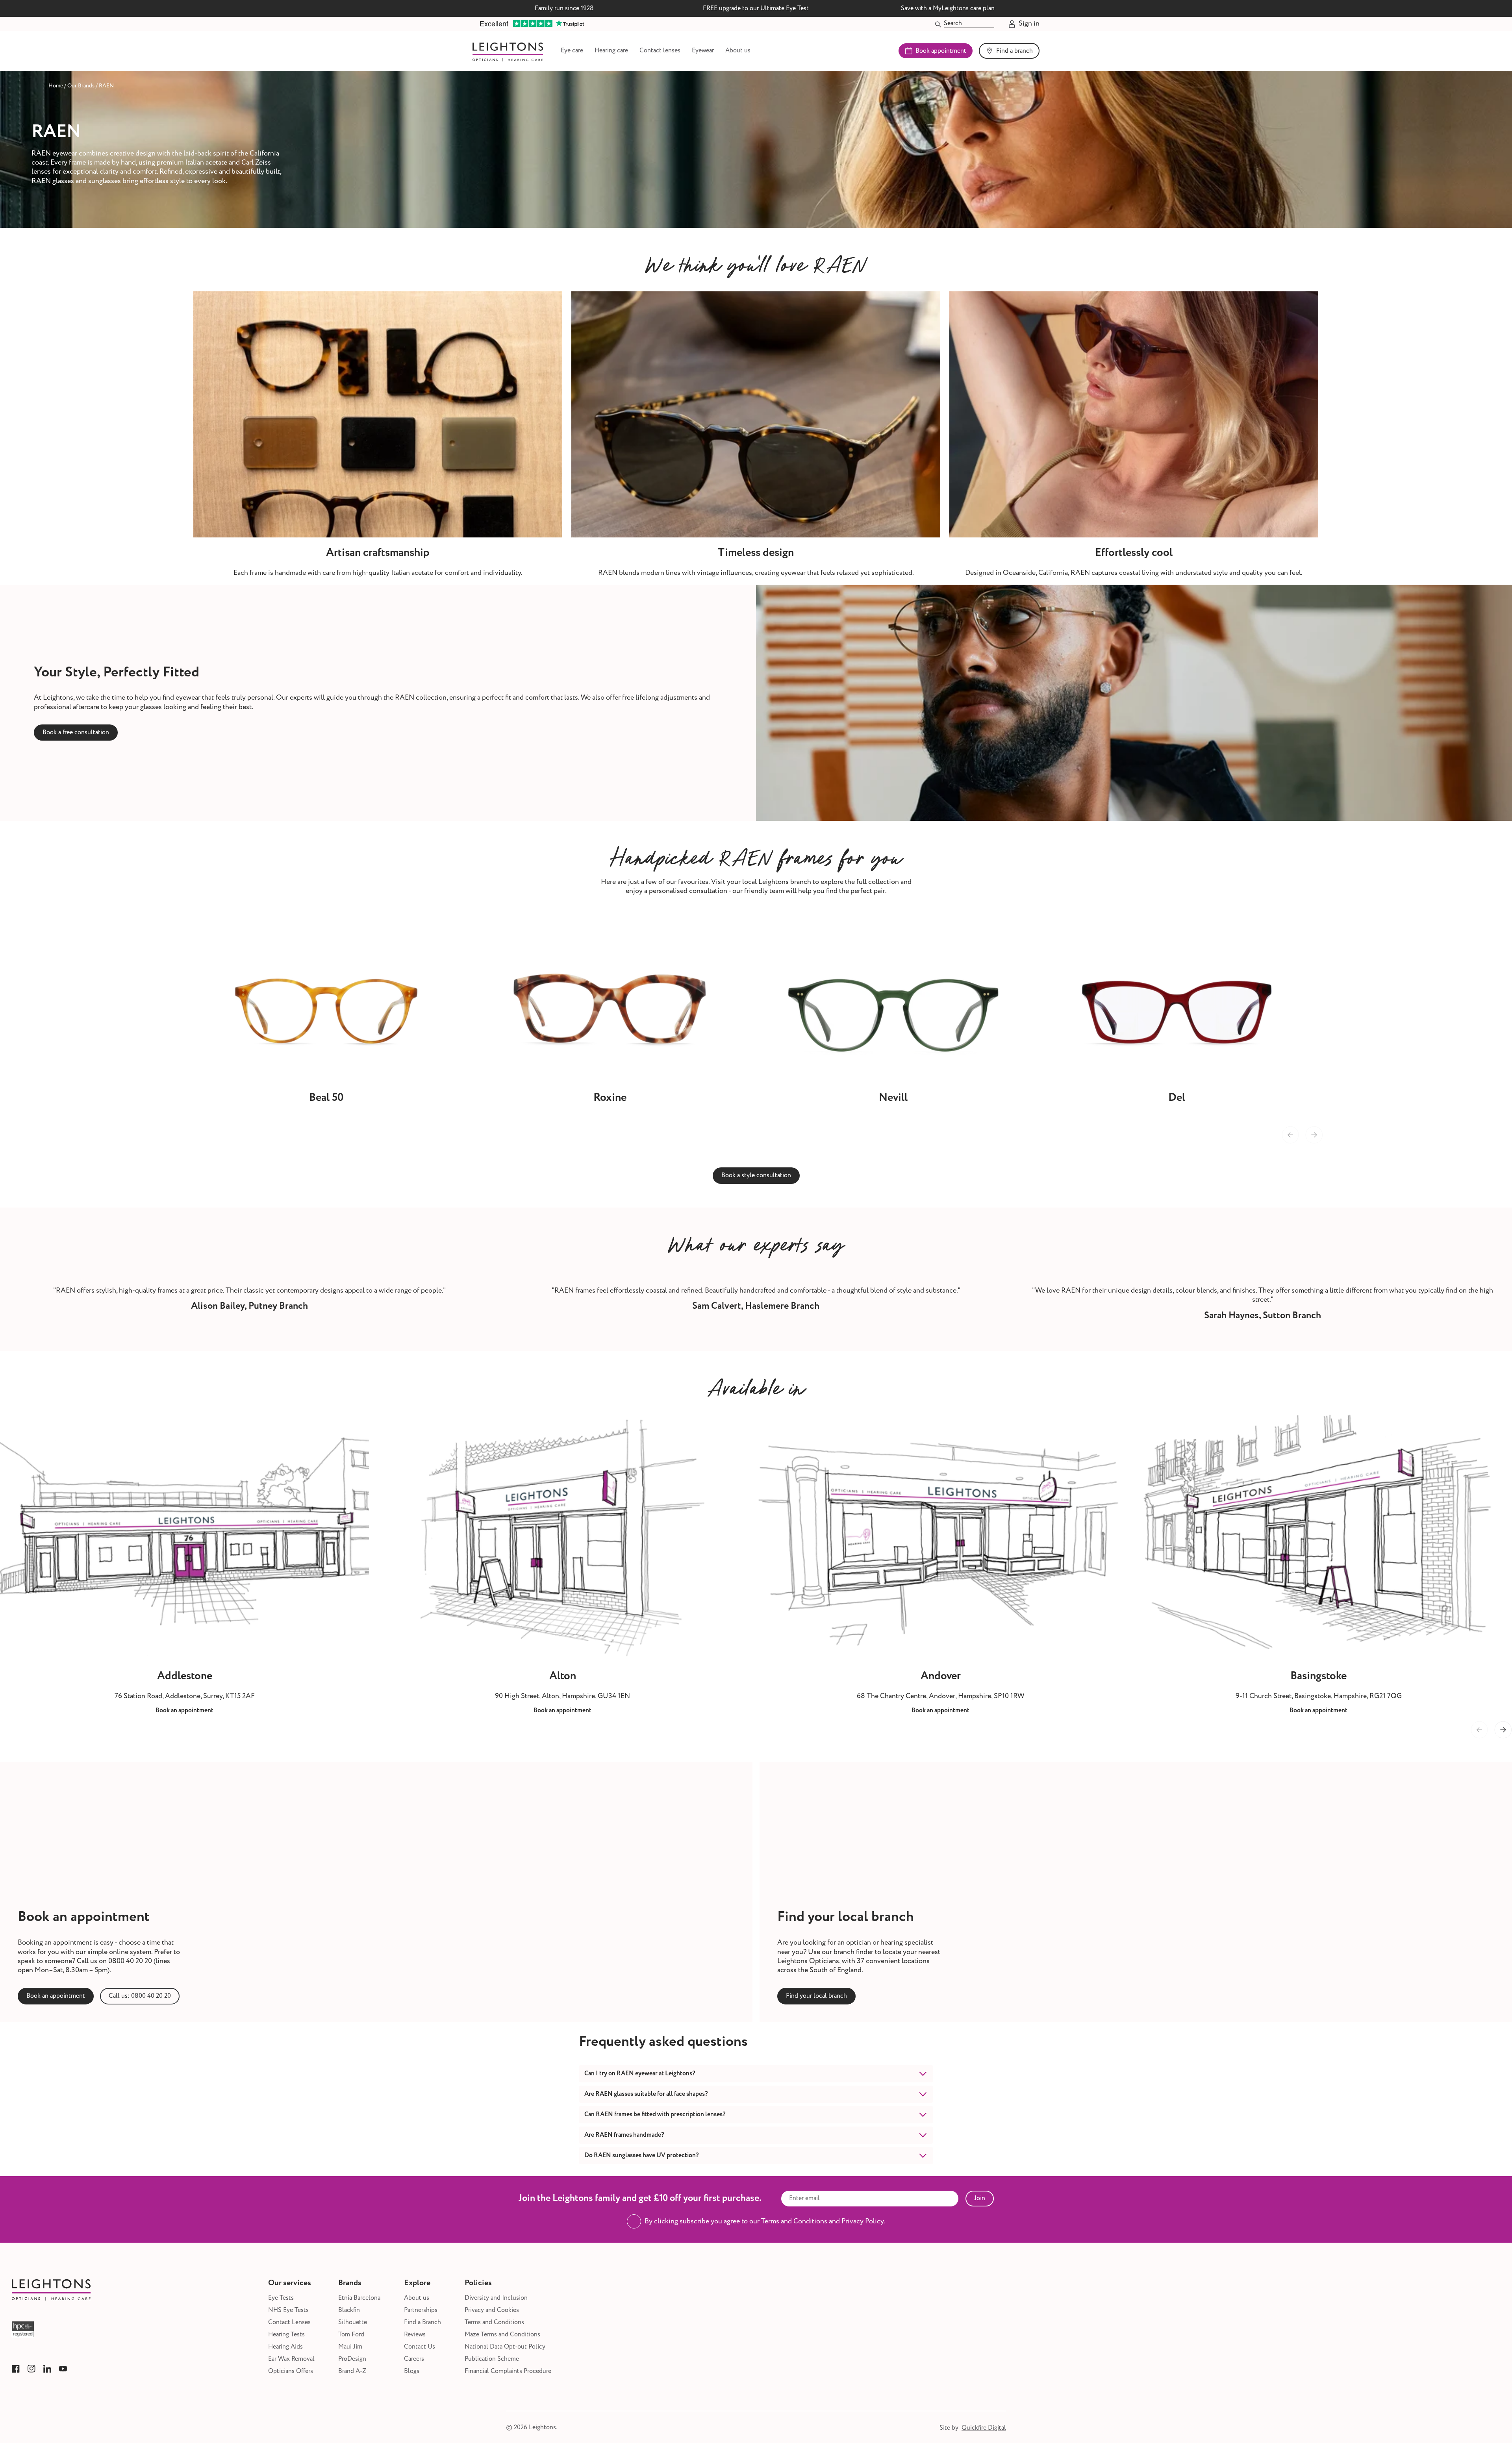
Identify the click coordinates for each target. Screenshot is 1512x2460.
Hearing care (611, 51)
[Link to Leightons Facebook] (16, 2369)
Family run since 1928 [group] (564, 8)
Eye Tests (281, 2298)
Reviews (415, 2335)
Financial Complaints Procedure (508, 2371)
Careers (414, 2359)
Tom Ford (351, 2335)
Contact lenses (660, 51)
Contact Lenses (289, 2322)
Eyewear (703, 51)
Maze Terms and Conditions (502, 2335)
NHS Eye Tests (288, 2310)
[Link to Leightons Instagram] (31, 2369)
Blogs (412, 2371)
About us (738, 51)
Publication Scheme (492, 2359)
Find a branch (1014, 51)
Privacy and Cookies (492, 2310)
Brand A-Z (352, 2371)
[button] (1503, 1730)
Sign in (1029, 24)
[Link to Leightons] (508, 51)
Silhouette (353, 2322)
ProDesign (352, 2359)
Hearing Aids (285, 2347)
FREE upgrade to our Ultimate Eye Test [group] (756, 8)
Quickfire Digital (984, 2428)
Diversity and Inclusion (496, 2298)
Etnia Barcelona (359, 2298)
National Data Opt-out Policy (505, 2347)
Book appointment (941, 51)
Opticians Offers (291, 2371)
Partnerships (421, 2310)
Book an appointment (56, 1996)
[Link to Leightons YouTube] (63, 2369)
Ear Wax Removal (291, 2359)
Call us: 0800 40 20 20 (140, 1996)
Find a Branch (422, 2322)
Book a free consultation (76, 732)
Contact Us (420, 2347)
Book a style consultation (756, 1175)
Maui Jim (350, 2347)
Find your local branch (816, 1996)
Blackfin (349, 2310)
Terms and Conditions (494, 2322)
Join (980, 2198)
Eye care (572, 51)
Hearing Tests (286, 2335)
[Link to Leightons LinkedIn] (47, 2369)
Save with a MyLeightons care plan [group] (948, 8)
